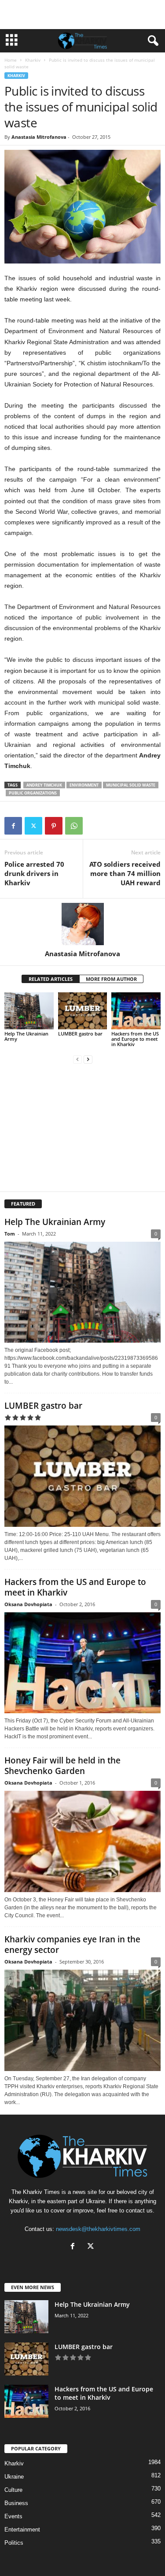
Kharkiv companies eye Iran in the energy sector (72, 1945)
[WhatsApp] (74, 826)
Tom (10, 1234)
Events (13, 2516)
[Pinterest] (54, 826)
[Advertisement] (83, 15)
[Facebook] (13, 826)
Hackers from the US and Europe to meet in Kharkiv (135, 1039)
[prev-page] (77, 1059)
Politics (14, 2543)
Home (11, 60)
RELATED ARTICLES (51, 979)
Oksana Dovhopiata (28, 1604)
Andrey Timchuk (44, 785)
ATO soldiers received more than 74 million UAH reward (125, 873)
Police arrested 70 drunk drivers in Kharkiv (34, 873)
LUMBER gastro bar (80, 1034)
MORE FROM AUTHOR (111, 979)
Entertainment (22, 2530)
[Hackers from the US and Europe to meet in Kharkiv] (136, 1011)
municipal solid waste (131, 785)
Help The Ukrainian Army (26, 1036)
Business (16, 2503)
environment (84, 785)
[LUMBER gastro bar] (83, 1011)
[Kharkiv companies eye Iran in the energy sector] (82, 2020)
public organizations (33, 793)
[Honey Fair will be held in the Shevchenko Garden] (82, 1841)
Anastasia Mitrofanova (39, 137)
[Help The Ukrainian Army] (29, 1011)
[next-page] (88, 1059)
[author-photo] (82, 924)
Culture (13, 2490)
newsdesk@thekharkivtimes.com (98, 2229)
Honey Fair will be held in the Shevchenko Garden (62, 1766)
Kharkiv (33, 60)
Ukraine (14, 2477)
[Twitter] (33, 826)
